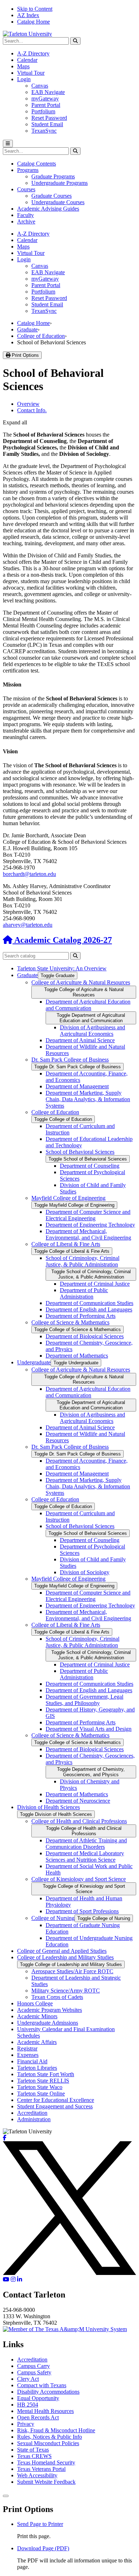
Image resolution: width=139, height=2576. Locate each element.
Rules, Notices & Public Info (50, 2437)
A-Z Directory (33, 53)
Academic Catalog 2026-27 (62, 940)
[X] (69, 2273)
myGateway (45, 98)
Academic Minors (37, 2016)
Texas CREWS (34, 2456)
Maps (23, 66)
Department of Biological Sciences (85, 1336)
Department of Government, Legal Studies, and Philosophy (84, 1700)
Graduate (27, 329)
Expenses (28, 2055)
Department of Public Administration (84, 1293)
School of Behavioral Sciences (80, 1152)
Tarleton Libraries (37, 2068)
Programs (28, 170)
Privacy (26, 2424)
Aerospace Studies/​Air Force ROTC (72, 1971)
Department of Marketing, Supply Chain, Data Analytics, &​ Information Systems (88, 1099)
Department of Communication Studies (89, 1303)
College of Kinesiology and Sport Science (79, 1879)
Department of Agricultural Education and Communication (88, 1005)
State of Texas (33, 2450)
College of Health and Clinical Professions (79, 1821)
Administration (34, 2119)
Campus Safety (34, 2372)
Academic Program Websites (50, 2010)
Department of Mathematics (77, 1356)
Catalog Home (34, 22)
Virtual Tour (31, 73)
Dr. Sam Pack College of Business (70, 1060)
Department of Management (77, 1086)
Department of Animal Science (80, 1040)
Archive (26, 221)
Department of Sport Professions (82, 1911)
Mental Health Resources (45, 2411)
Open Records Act (38, 2417)
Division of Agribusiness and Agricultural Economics (92, 1031)
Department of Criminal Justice (95, 1284)
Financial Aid (32, 2061)
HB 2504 (28, 2405)
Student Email (47, 124)
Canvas (40, 86)
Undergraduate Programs (60, 183)
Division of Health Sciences (48, 1807)
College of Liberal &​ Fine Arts (66, 1244)
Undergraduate (34, 1362)
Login (24, 79)
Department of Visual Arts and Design (89, 1729)
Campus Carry (34, 2366)
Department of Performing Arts (81, 1316)
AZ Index (28, 15)
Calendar (27, 60)
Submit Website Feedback (46, 2482)
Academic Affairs (37, 2042)
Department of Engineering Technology (90, 1225)
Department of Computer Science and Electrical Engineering (88, 1215)
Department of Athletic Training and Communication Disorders (86, 1844)
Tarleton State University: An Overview (62, 968)
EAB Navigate (48, 92)
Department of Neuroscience (78, 1801)
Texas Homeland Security (46, 2462)
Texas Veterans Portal (41, 2469)
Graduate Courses (52, 196)
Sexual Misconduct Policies (48, 2443)
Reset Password (49, 118)
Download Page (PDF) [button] (43, 2548)
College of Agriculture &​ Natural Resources (81, 982)
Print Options (25, 355)
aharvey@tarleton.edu (28, 925)
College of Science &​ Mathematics (70, 1322)
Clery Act (28, 2379)
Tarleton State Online (41, 2094)
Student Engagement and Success (55, 2106)
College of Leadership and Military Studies (65, 1957)
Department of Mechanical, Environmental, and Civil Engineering (88, 1234)
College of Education (41, 336)
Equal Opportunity (38, 2398)
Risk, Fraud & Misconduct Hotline (56, 2430)
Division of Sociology (85, 1572)
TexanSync (44, 131)
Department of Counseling (90, 1166)
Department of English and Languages (89, 1309)
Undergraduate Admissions (48, 2023)
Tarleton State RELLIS (43, 2081)
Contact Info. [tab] (32, 410)
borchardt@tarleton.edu (29, 874)
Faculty (25, 215)
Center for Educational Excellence (56, 2100)
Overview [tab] (28, 404)
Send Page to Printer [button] (40, 2524)
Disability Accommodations (48, 2392)
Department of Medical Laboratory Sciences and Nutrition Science (85, 1856)
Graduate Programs (53, 176)
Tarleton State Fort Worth (46, 2074)
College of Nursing (53, 1918)
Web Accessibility (37, 2475)
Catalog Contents (37, 164)
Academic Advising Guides (48, 209)
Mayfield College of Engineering (68, 1198)
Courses (26, 189)
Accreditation (32, 2113)
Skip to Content (35, 9)
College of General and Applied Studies (62, 1951)
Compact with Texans (42, 2385)
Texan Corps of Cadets (57, 1997)
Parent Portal (46, 105)
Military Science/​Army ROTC (66, 1991)
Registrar (27, 2048)
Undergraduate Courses (58, 202)
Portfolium (43, 111)
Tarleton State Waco (40, 2087)
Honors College (35, 2003)
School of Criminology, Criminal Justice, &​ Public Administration (83, 1261)
